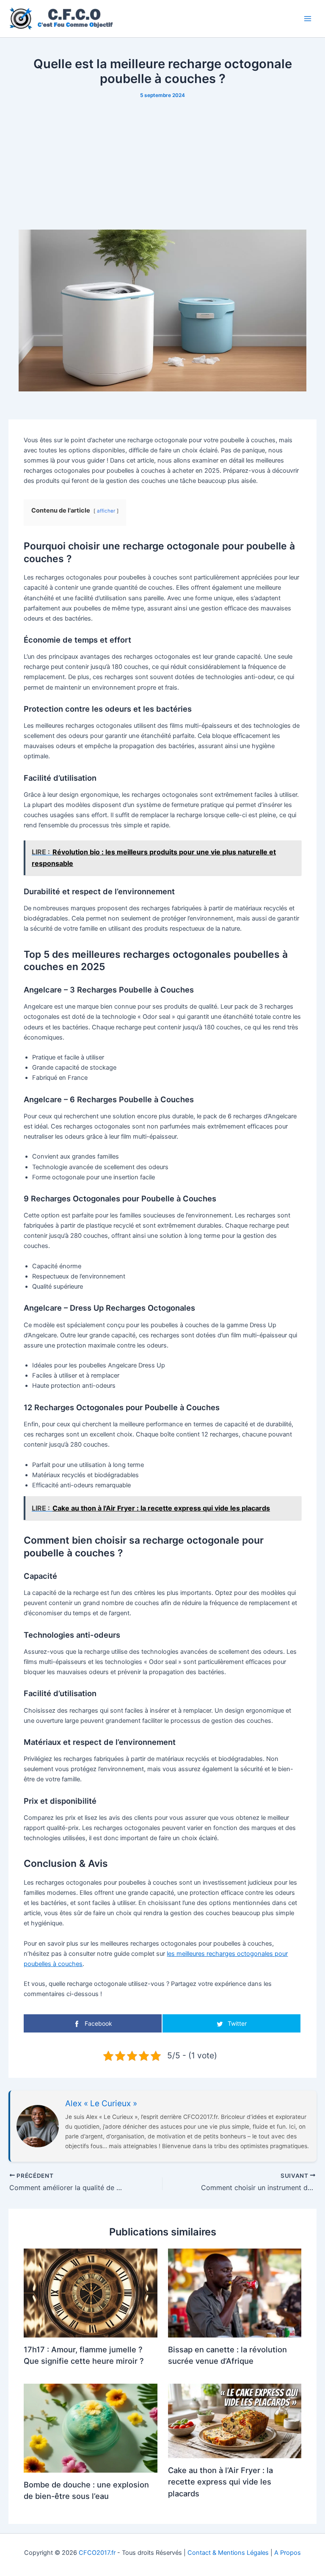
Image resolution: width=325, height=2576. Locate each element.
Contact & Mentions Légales (228, 2553)
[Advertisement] (162, 164)
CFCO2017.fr (97, 2553)
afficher (106, 511)
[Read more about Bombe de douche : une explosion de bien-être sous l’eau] (90, 2428)
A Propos (288, 2553)
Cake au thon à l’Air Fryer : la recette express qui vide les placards (220, 2482)
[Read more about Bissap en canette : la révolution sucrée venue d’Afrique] (235, 2293)
